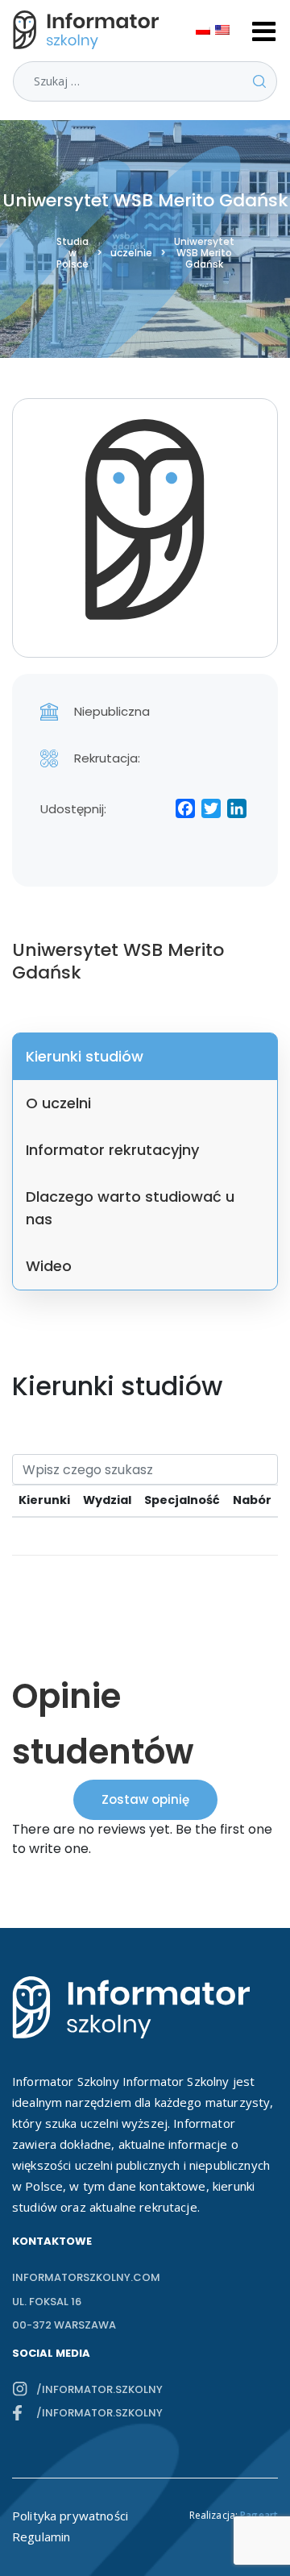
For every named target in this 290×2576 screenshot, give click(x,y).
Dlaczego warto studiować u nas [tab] (130, 1208)
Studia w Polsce (72, 253)
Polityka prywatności (70, 2516)
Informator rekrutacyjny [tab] (112, 1150)
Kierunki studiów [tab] (85, 1056)
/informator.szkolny (99, 2389)
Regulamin (41, 2537)
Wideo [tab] (49, 1266)
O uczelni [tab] (58, 1103)
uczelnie (131, 253)
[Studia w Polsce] (89, 30)
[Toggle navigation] (264, 30)
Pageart (259, 2515)
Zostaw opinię (145, 1799)
